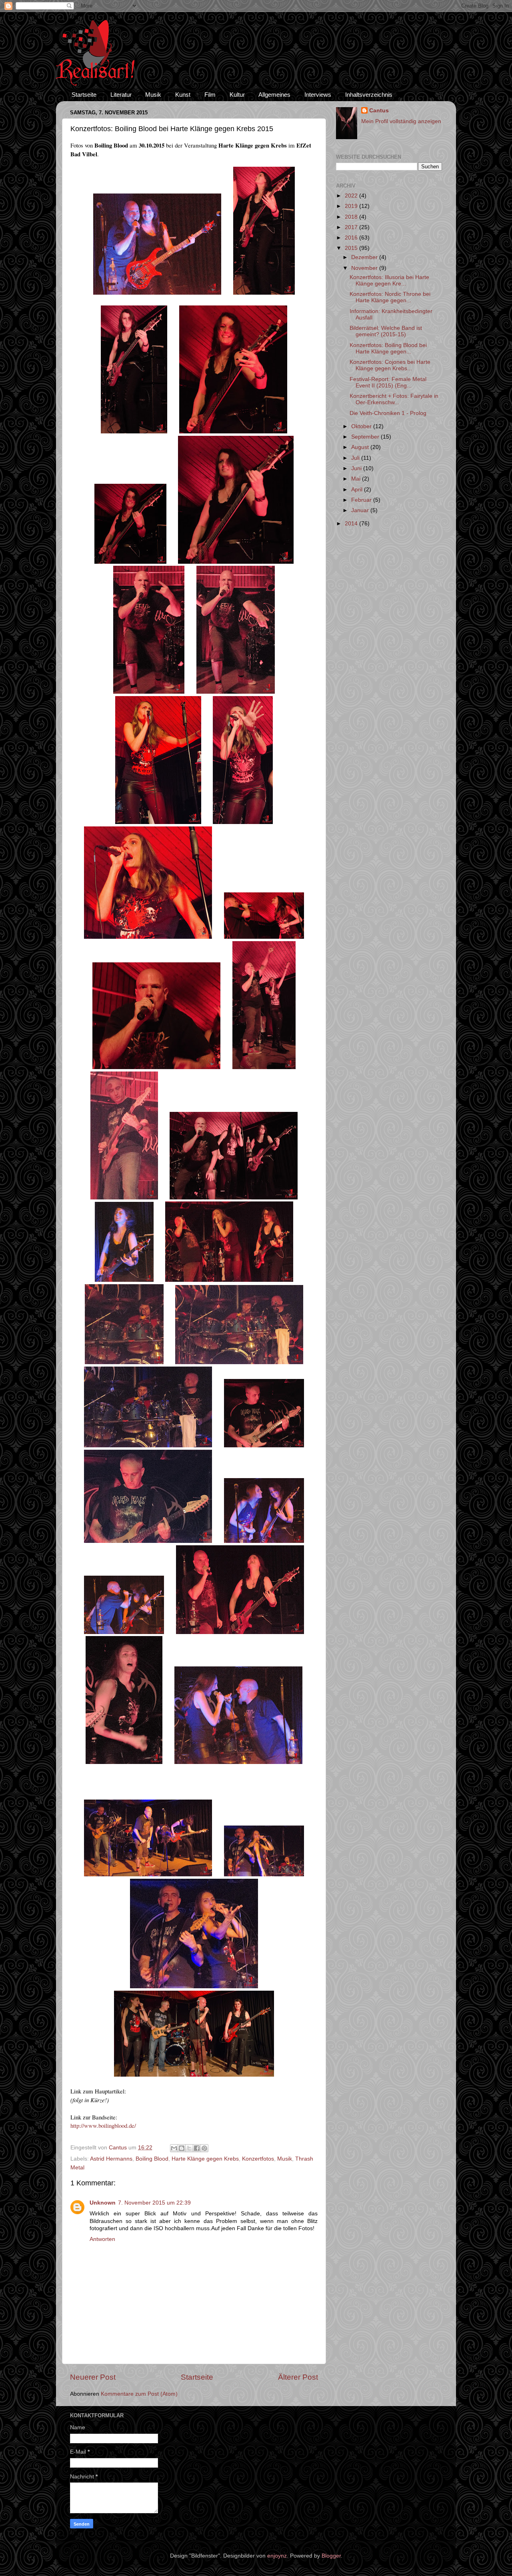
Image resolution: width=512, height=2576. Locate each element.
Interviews (318, 95)
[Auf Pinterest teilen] (204, 2148)
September (366, 437)
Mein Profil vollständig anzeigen (401, 121)
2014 (352, 524)
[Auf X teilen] (189, 2148)
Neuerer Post (93, 2377)
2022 (352, 196)
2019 (352, 206)
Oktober (362, 426)
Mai (357, 479)
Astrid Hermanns (111, 2159)
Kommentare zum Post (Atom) (139, 2394)
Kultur (237, 95)
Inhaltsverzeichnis (369, 95)
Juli (356, 458)
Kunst (183, 95)
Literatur (121, 95)
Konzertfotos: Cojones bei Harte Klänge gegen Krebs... (390, 365)
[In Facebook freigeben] (197, 2148)
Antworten (102, 2239)
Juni (357, 468)
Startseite (84, 95)
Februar (362, 500)
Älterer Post (298, 2377)
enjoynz (277, 2556)
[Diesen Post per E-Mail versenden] (174, 2148)
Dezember (365, 257)
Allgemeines (274, 95)
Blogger (331, 2556)
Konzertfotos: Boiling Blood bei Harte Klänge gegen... (388, 348)
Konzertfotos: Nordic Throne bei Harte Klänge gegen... (390, 297)
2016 (352, 238)
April (358, 490)
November (365, 268)
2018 (352, 217)
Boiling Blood (152, 2159)
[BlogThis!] (182, 2148)
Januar (361, 510)
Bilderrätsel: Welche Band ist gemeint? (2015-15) (386, 331)
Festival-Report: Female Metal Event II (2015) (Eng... (388, 382)
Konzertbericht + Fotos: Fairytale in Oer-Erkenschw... (394, 399)
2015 (352, 248)
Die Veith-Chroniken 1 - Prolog (388, 413)
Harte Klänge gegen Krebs (205, 2159)
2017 (352, 227)
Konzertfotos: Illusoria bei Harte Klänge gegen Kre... (389, 280)
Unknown (103, 2203)
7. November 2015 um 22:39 (154, 2203)
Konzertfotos (258, 2159)
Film (210, 95)
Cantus (379, 111)
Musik (153, 95)
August (361, 447)
